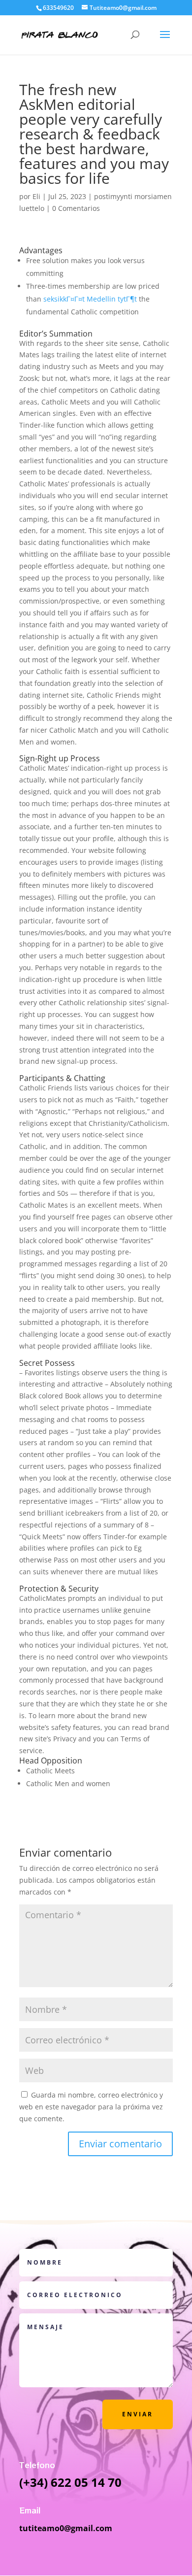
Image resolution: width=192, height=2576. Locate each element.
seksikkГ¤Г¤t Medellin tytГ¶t (90, 299)
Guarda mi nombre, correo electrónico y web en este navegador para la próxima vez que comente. (91, 2107)
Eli (36, 196)
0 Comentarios (76, 208)
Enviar (138, 2414)
